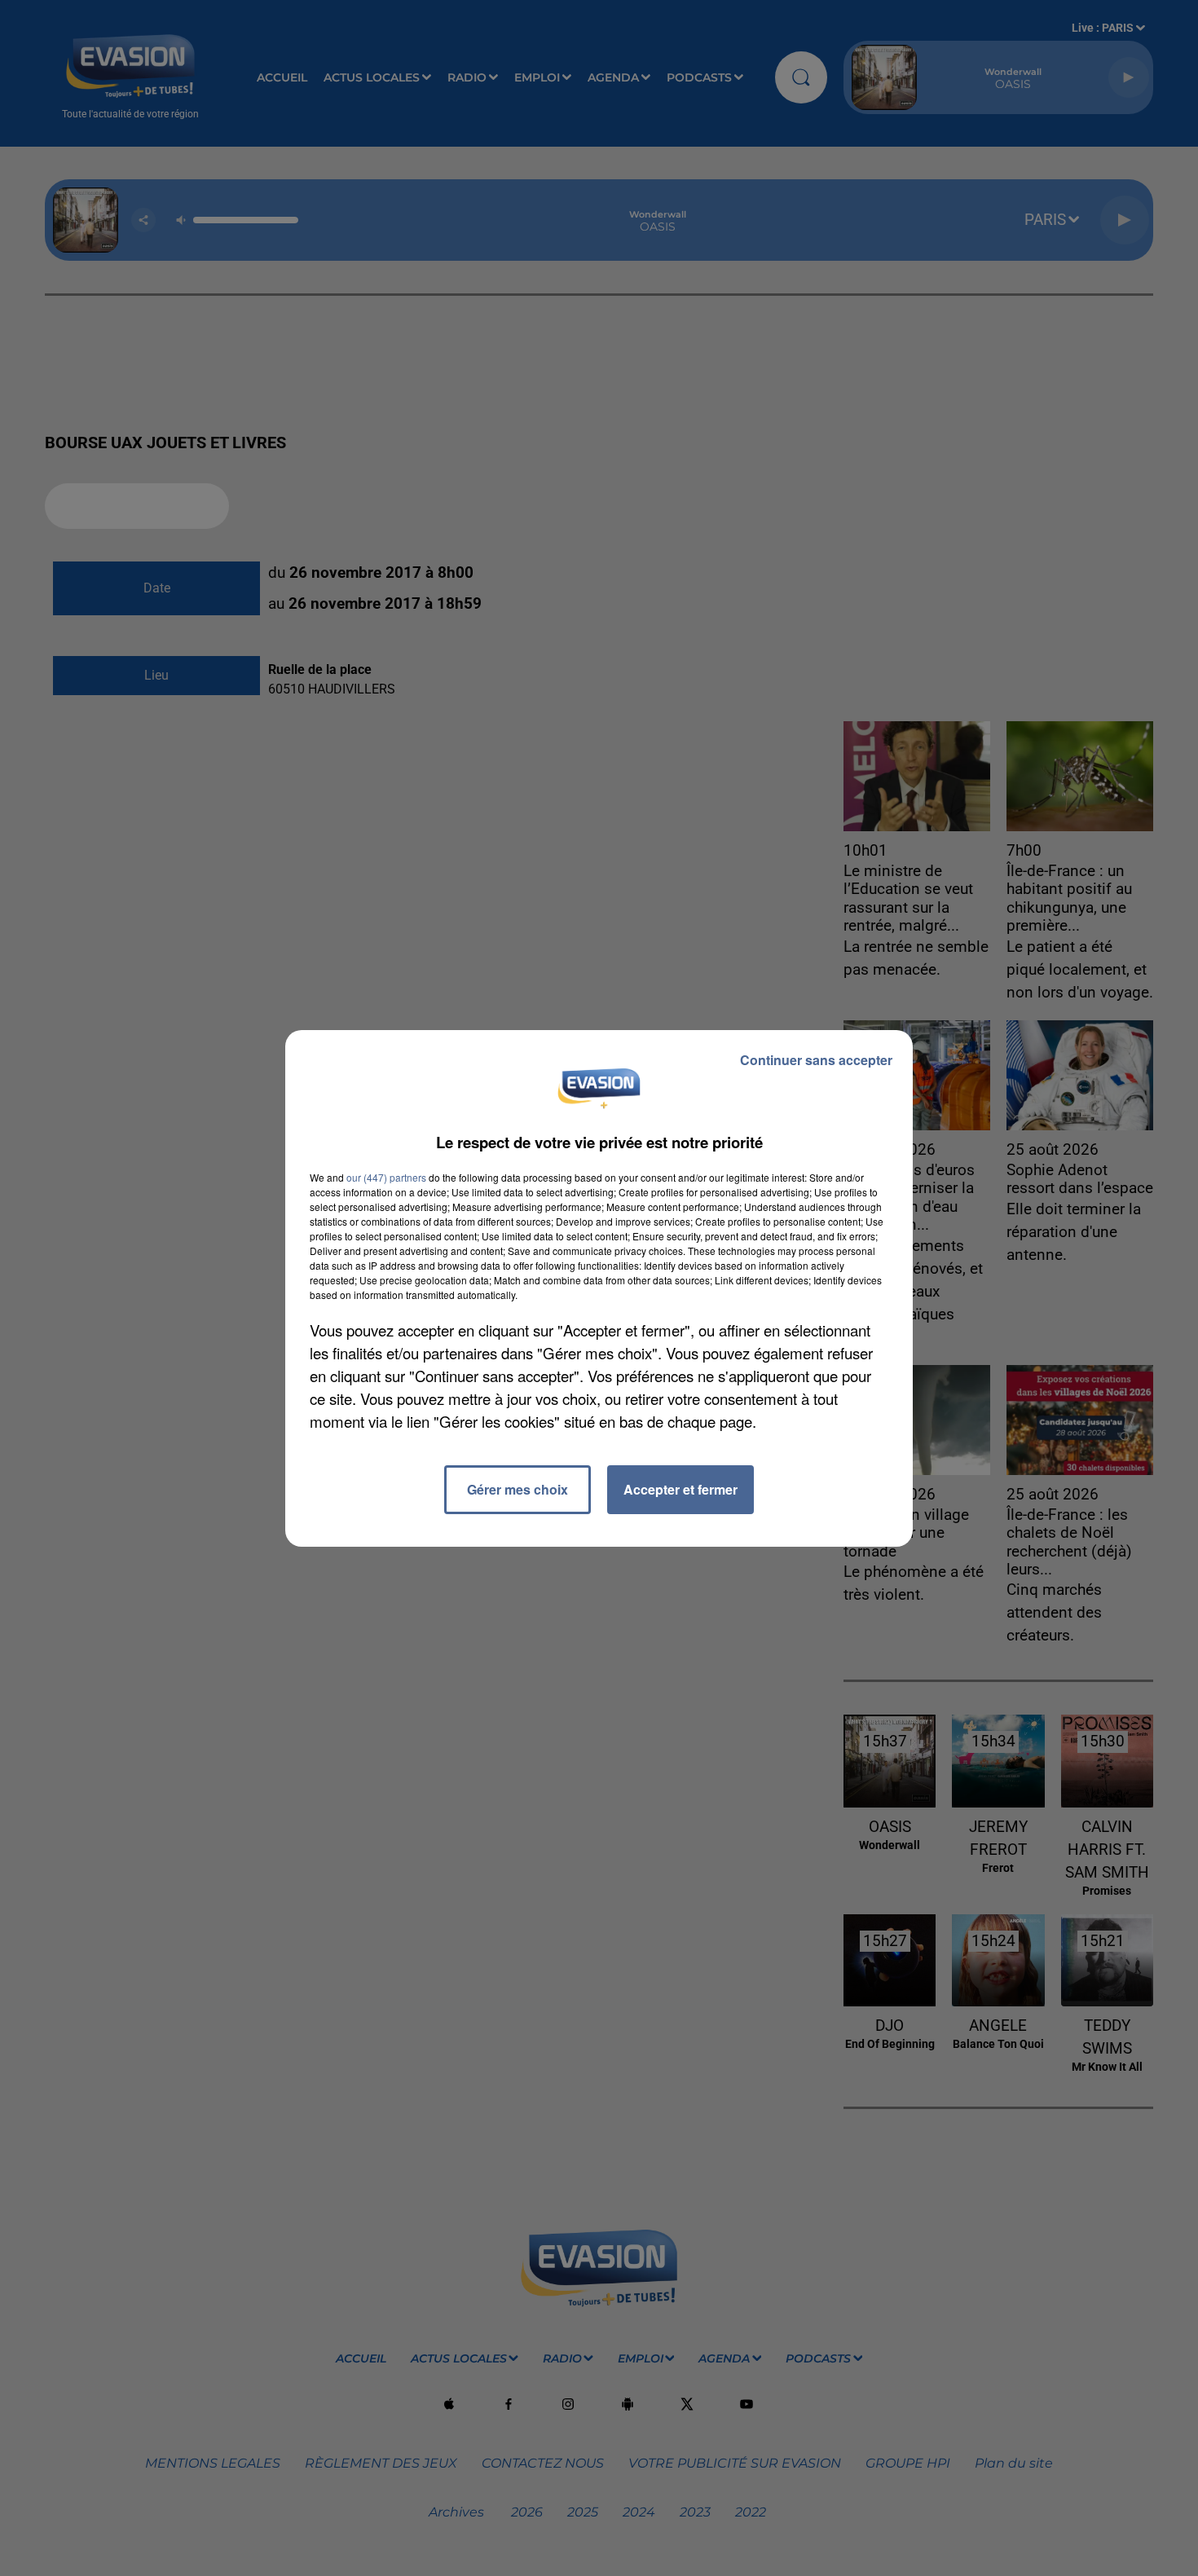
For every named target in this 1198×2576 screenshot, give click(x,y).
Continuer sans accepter (816, 1060)
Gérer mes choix (518, 1489)
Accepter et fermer (680, 1489)
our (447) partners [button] (386, 1177)
